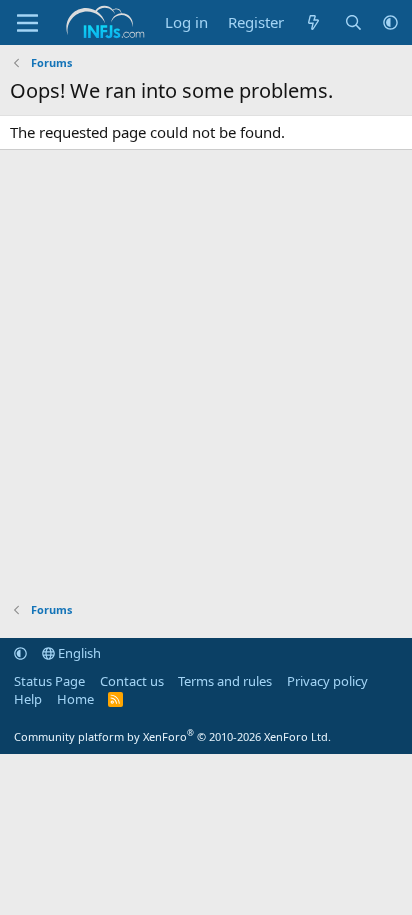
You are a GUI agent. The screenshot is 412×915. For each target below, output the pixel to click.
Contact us (132, 681)
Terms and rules (225, 681)
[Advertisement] (206, 376)
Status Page (49, 681)
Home (75, 699)
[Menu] (27, 23)
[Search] (353, 22)
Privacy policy (327, 681)
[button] (390, 22)
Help (28, 699)
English (78, 653)
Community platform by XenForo (172, 736)
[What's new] (313, 22)
